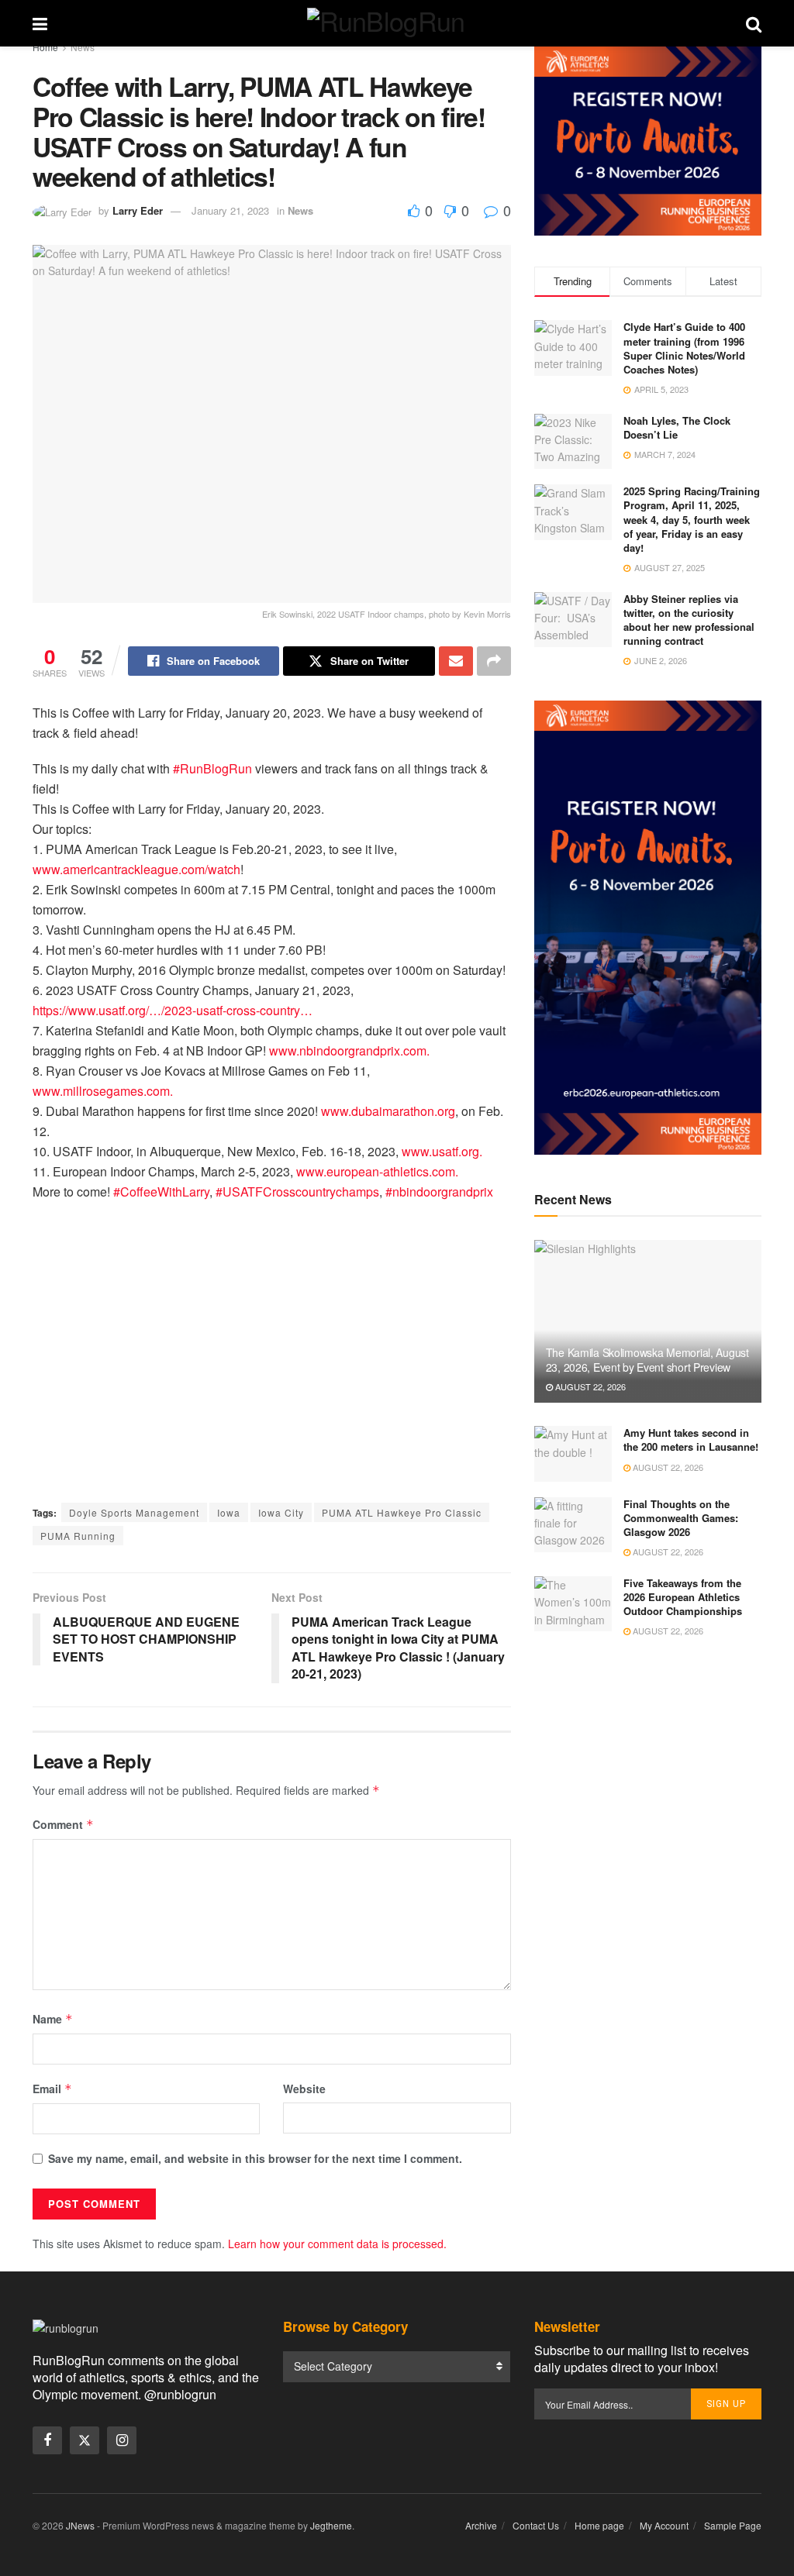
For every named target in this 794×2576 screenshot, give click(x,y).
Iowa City (281, 1512)
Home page (599, 2525)
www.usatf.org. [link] (442, 1151)
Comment (63, 1824)
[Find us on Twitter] (85, 2440)
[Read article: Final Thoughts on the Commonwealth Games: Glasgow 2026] (573, 1525)
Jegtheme (331, 2525)
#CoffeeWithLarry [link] (161, 1192)
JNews (80, 2525)
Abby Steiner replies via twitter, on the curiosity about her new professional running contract (689, 620)
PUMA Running (78, 1536)
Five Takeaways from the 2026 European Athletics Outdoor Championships (683, 1597)
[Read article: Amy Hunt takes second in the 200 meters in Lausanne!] (573, 1454)
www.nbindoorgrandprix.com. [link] (349, 1050)
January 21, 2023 (230, 210)
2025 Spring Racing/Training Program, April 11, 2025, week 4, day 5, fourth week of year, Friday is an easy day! (692, 519)
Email (52, 2089)
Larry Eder (138, 210)
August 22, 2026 (589, 1386)
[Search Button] (754, 23)
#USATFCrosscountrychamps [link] (297, 1192)
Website (304, 2089)
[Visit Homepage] (397, 23)
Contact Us (536, 2525)
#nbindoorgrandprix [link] (439, 1192)
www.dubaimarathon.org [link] (388, 1111)
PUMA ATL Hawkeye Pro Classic (402, 1512)
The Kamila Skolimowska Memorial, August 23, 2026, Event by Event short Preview (647, 1359)
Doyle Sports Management (134, 1512)
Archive (481, 2525)
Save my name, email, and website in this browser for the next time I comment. (255, 2158)
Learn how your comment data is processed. (337, 2244)
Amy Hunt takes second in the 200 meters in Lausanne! (691, 1440)
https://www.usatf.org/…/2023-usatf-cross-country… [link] (173, 1010)
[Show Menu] (40, 23)
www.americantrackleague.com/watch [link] (136, 869)
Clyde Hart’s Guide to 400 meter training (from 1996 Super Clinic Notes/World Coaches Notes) (684, 348)
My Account (664, 2525)
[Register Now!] (648, 139)
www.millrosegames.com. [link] (103, 1091)
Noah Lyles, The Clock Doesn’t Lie (677, 427)
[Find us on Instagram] (122, 2440)
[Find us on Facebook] (47, 2440)
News (83, 47)
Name (53, 2019)
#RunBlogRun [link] (212, 768)
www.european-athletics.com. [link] (377, 1171)
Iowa (229, 1512)
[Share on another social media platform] (494, 661)
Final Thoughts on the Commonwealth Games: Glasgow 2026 (681, 1518)
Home (45, 47)
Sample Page (733, 2525)
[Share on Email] (456, 661)
